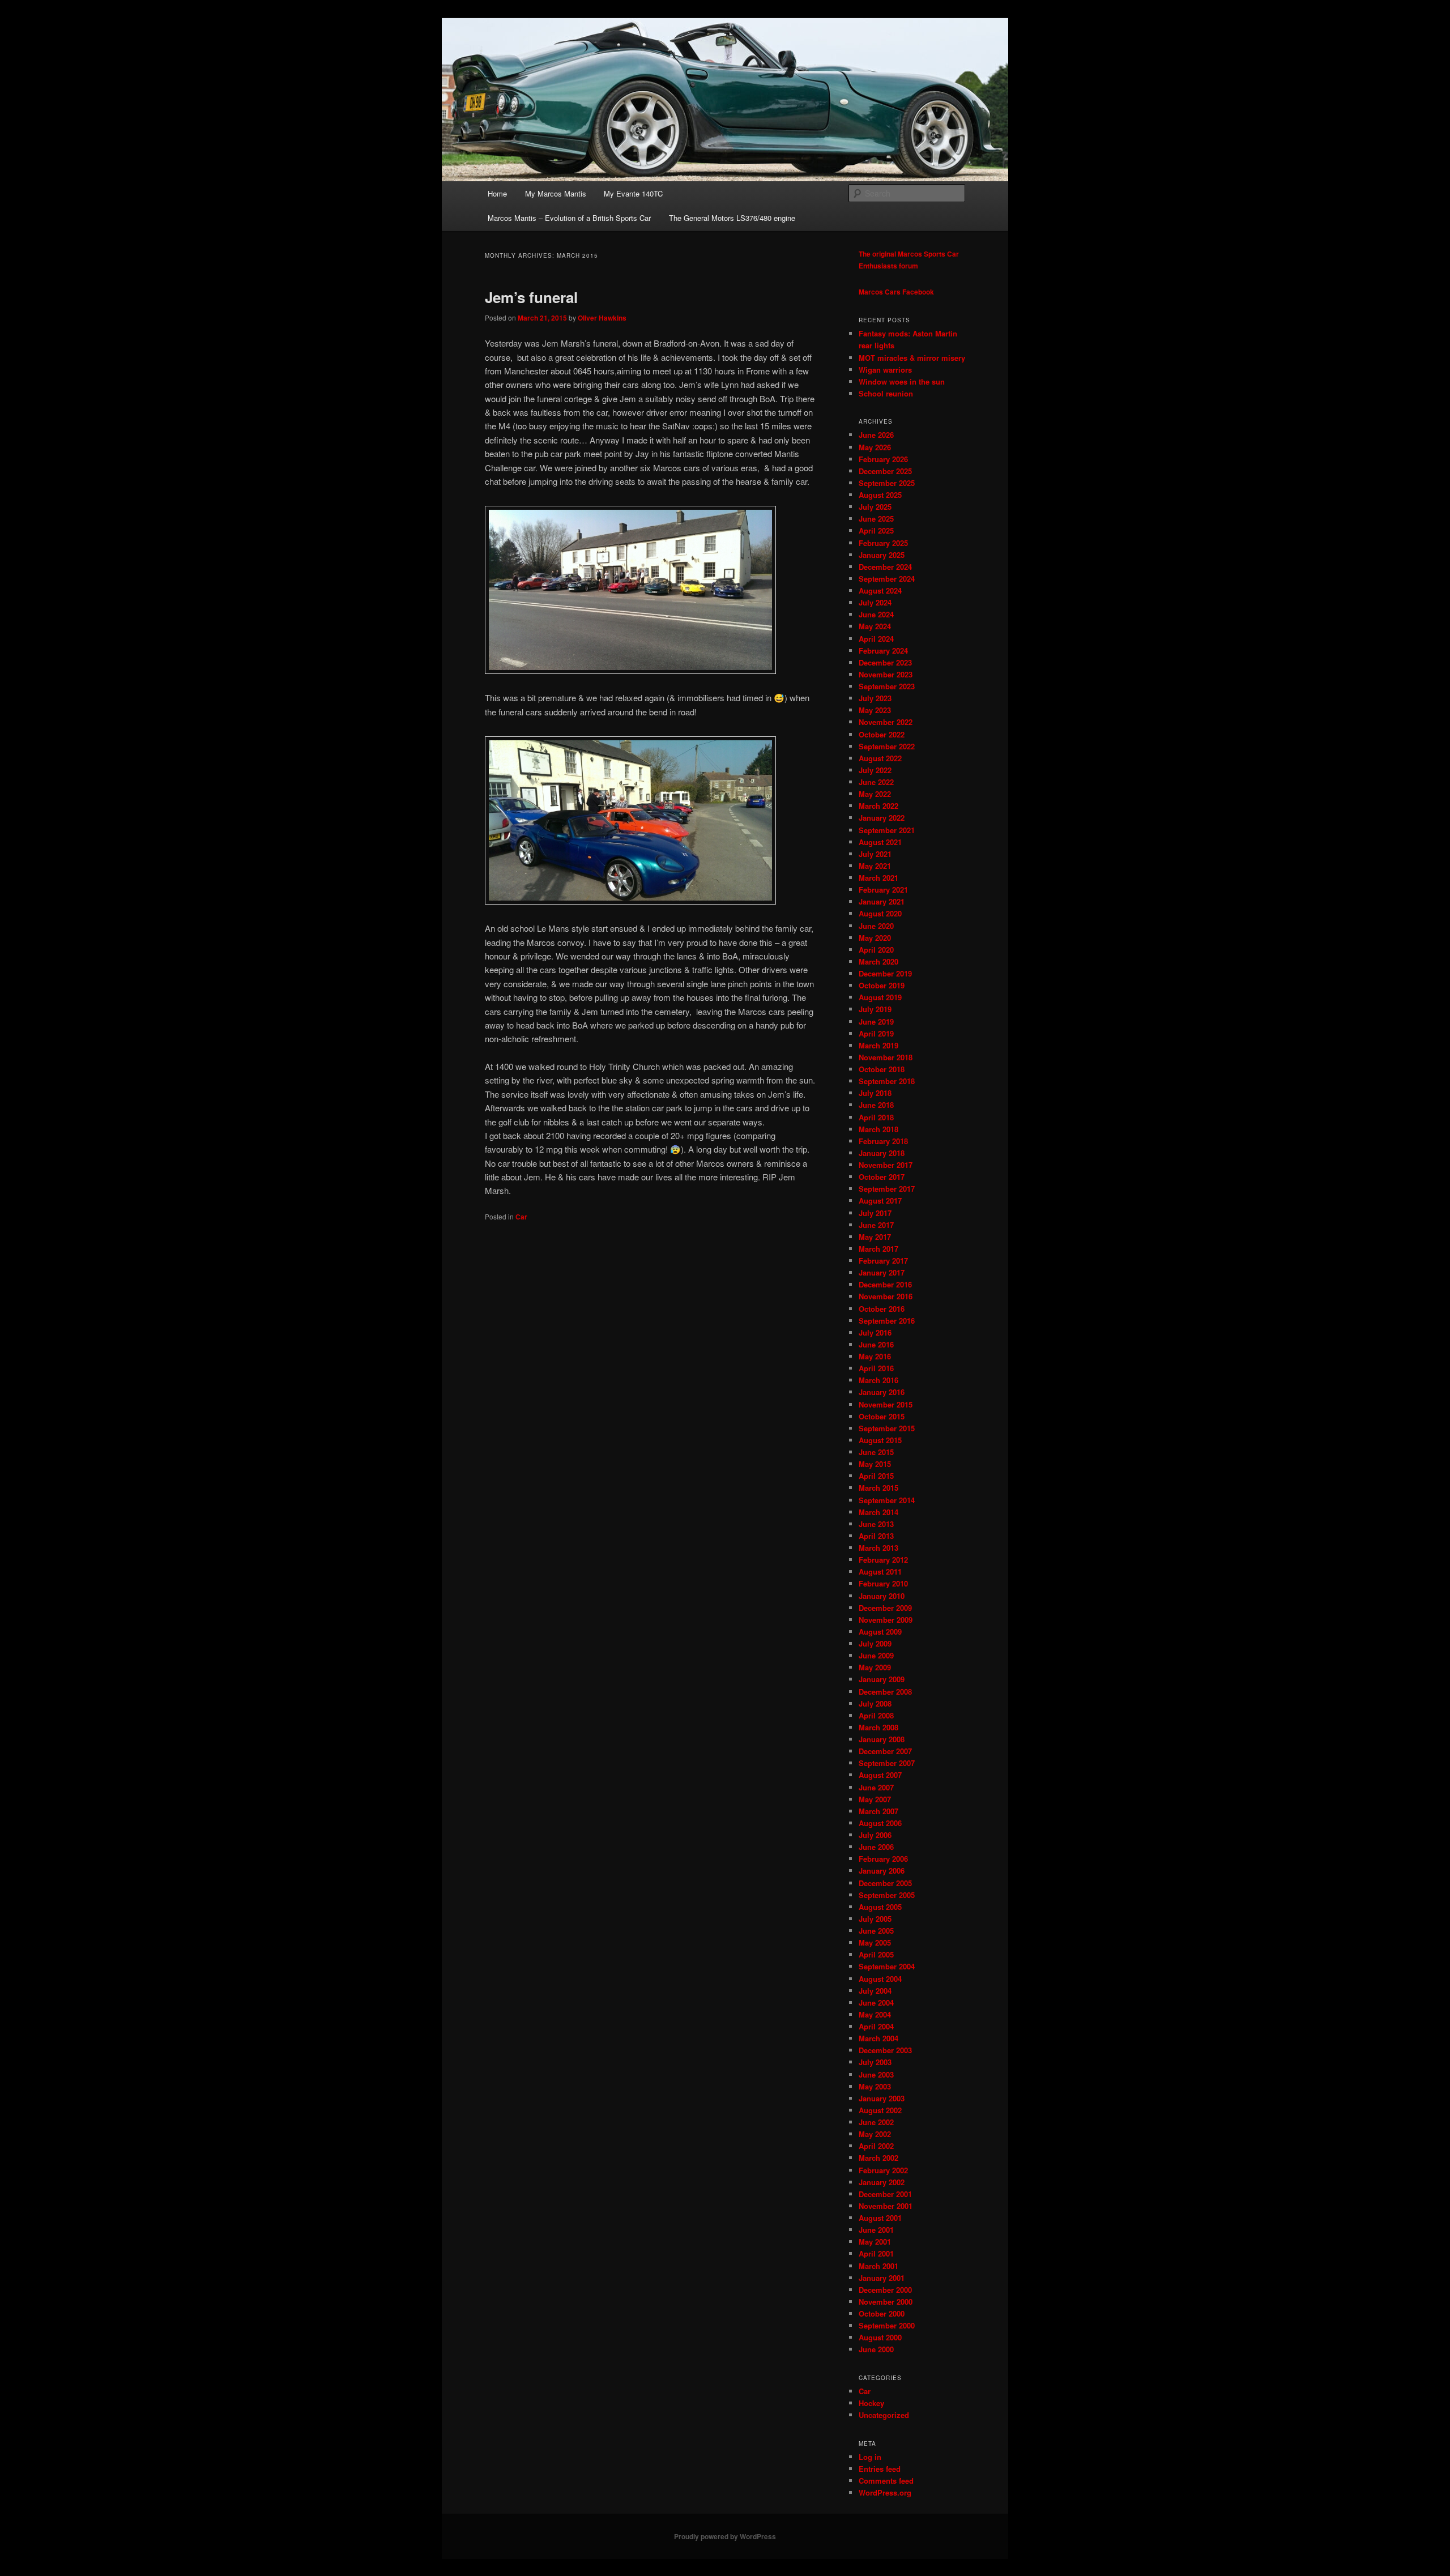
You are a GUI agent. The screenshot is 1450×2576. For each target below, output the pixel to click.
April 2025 (876, 530)
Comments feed (886, 2481)
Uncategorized (884, 2415)
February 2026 (883, 459)
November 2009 (886, 1620)
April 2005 (876, 1954)
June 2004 (876, 2003)
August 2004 (880, 1979)
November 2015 (886, 1404)
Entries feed (880, 2469)
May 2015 (875, 1464)
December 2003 (885, 2050)
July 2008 (875, 1703)
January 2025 (882, 555)
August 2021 (880, 842)
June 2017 (876, 1225)
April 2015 (876, 1476)
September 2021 (887, 830)
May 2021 (875, 866)
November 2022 (886, 722)
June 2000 (876, 2349)
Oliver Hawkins (602, 318)
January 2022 (882, 818)
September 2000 (887, 2325)
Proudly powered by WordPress (725, 2536)
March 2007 (878, 1811)
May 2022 (875, 794)
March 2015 (878, 1488)
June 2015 (876, 1452)
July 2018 (875, 1093)
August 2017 (880, 1200)
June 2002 (876, 2122)
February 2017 (883, 1261)
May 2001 (875, 2242)
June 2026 (876, 435)
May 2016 (875, 1356)
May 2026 (875, 447)
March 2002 (878, 2158)
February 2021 (883, 890)
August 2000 (880, 2337)
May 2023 (875, 710)
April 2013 (876, 1536)
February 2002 (883, 2170)
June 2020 (876, 926)
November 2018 (886, 1057)
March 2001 (878, 2266)
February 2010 (883, 1583)
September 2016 (887, 1321)
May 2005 (875, 1942)
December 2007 (885, 1751)
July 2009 (875, 1643)
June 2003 (876, 2074)
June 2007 (876, 1787)
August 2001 (880, 2218)
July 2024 (875, 602)
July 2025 (875, 507)
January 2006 (882, 1871)
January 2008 (882, 1739)
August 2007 (880, 1775)
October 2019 (882, 985)
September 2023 (887, 686)
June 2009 (876, 1655)
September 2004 (887, 1966)
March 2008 (878, 1727)
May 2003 (875, 2086)
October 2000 (882, 2313)
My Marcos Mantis (556, 193)
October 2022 (882, 734)
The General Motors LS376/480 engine (732, 218)
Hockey (871, 2403)
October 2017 (882, 1177)
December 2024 (885, 567)
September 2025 (887, 483)
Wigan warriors (885, 370)
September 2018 (887, 1081)
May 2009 (875, 1667)
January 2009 (882, 1679)
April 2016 (876, 1368)
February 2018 (883, 1141)
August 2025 (880, 495)
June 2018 (876, 1105)
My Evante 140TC (633, 193)
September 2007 (887, 1763)
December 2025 (885, 471)
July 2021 (875, 854)
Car (521, 1217)
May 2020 (875, 938)
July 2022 (875, 770)
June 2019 (876, 1022)
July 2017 (875, 1213)
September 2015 (887, 1428)
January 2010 (882, 1596)
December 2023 (885, 662)
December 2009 (885, 1608)
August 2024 (880, 590)
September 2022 (887, 746)
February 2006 (883, 1859)
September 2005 (887, 1895)
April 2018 (876, 1117)
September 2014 (887, 1500)
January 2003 (882, 2098)
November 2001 (886, 2206)
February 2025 (883, 543)
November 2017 (886, 1165)
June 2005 (876, 1931)
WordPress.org (885, 2492)
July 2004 (875, 1991)
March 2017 (878, 1249)
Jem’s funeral (531, 297)
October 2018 (882, 1069)
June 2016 (876, 1344)
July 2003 (875, 2062)
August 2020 (880, 913)
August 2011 (880, 1571)
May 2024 (875, 626)
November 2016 (886, 1296)
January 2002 (882, 2182)
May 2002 (875, 2134)
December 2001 (885, 2194)
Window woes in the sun (902, 381)
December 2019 (885, 973)
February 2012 (883, 1560)
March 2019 (878, 1045)
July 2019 (875, 1009)
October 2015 (882, 1416)
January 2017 (882, 1272)
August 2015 (880, 1440)
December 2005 (885, 1883)
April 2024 (876, 639)
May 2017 (875, 1237)
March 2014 (878, 1512)
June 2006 (876, 1847)
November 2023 (886, 674)
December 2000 (885, 2290)
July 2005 (875, 1919)
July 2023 (875, 698)
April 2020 (876, 950)
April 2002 (876, 2146)
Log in (870, 2457)
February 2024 (883, 651)
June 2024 (876, 614)
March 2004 (878, 2038)
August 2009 (880, 1632)
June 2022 (876, 782)
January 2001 (882, 2278)
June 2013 (876, 1524)
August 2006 (880, 1823)
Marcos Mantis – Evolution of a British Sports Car (569, 218)
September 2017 (887, 1189)
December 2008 (885, 1692)
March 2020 (878, 961)
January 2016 (882, 1392)
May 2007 (875, 1799)
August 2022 (880, 758)
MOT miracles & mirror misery (912, 358)
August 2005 (880, 1907)
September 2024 (887, 579)
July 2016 (875, 1332)
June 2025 (876, 519)
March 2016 (878, 1380)
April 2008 (876, 1715)
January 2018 (882, 1153)
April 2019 (876, 1033)
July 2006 (875, 1835)
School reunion (886, 393)
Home (497, 193)
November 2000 (886, 2302)
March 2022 (878, 806)
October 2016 (882, 1309)
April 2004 (876, 2026)
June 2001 (876, 2230)
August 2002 (880, 2110)
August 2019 (880, 997)
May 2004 (875, 2014)
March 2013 (878, 1548)
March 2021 (878, 878)
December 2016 (885, 1284)
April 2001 (876, 2253)
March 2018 (878, 1129)
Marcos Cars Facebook (896, 292)
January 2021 (882, 901)
